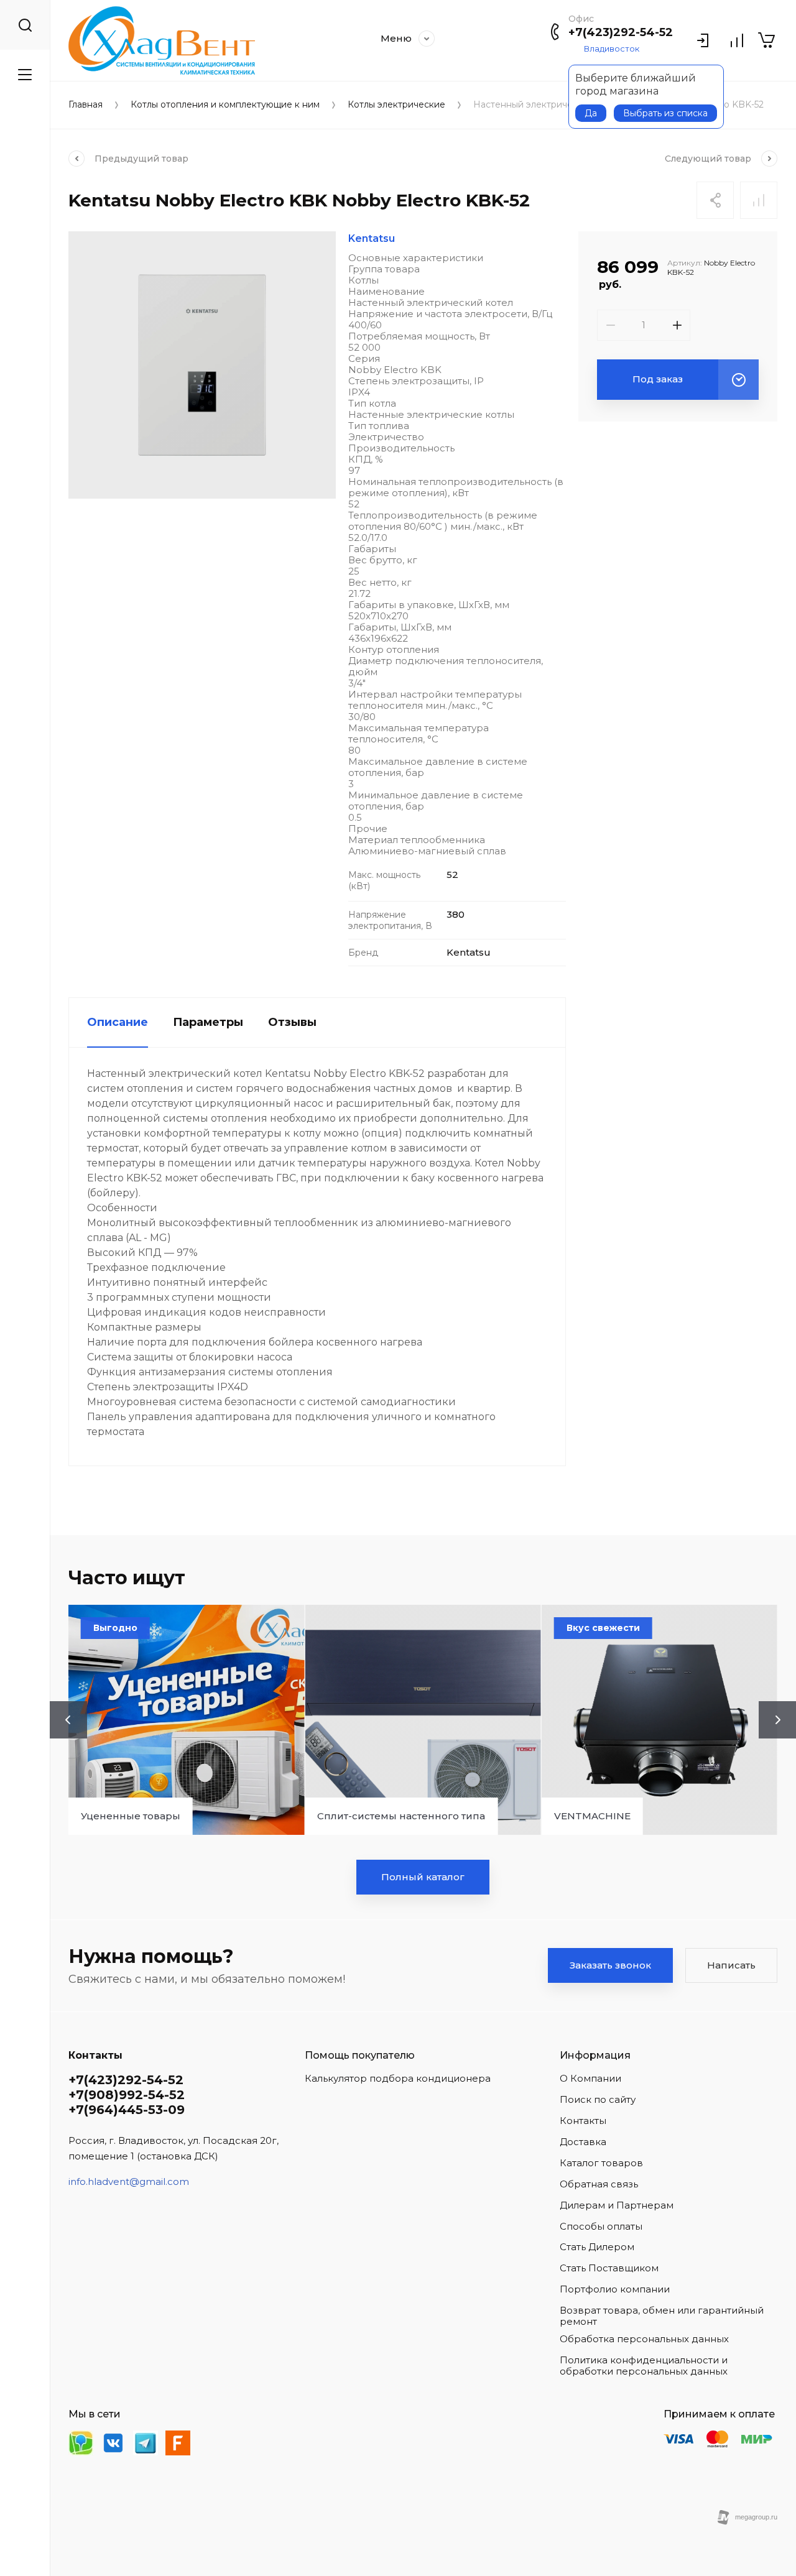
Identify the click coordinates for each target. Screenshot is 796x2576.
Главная (86, 105)
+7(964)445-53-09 (127, 2110)
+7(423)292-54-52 (621, 32)
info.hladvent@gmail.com (129, 2181)
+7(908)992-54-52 (127, 2095)
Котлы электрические (396, 105)
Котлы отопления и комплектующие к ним (225, 105)
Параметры (208, 1022)
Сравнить (759, 200)
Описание (118, 1022)
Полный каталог (423, 1877)
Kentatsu (372, 238)
